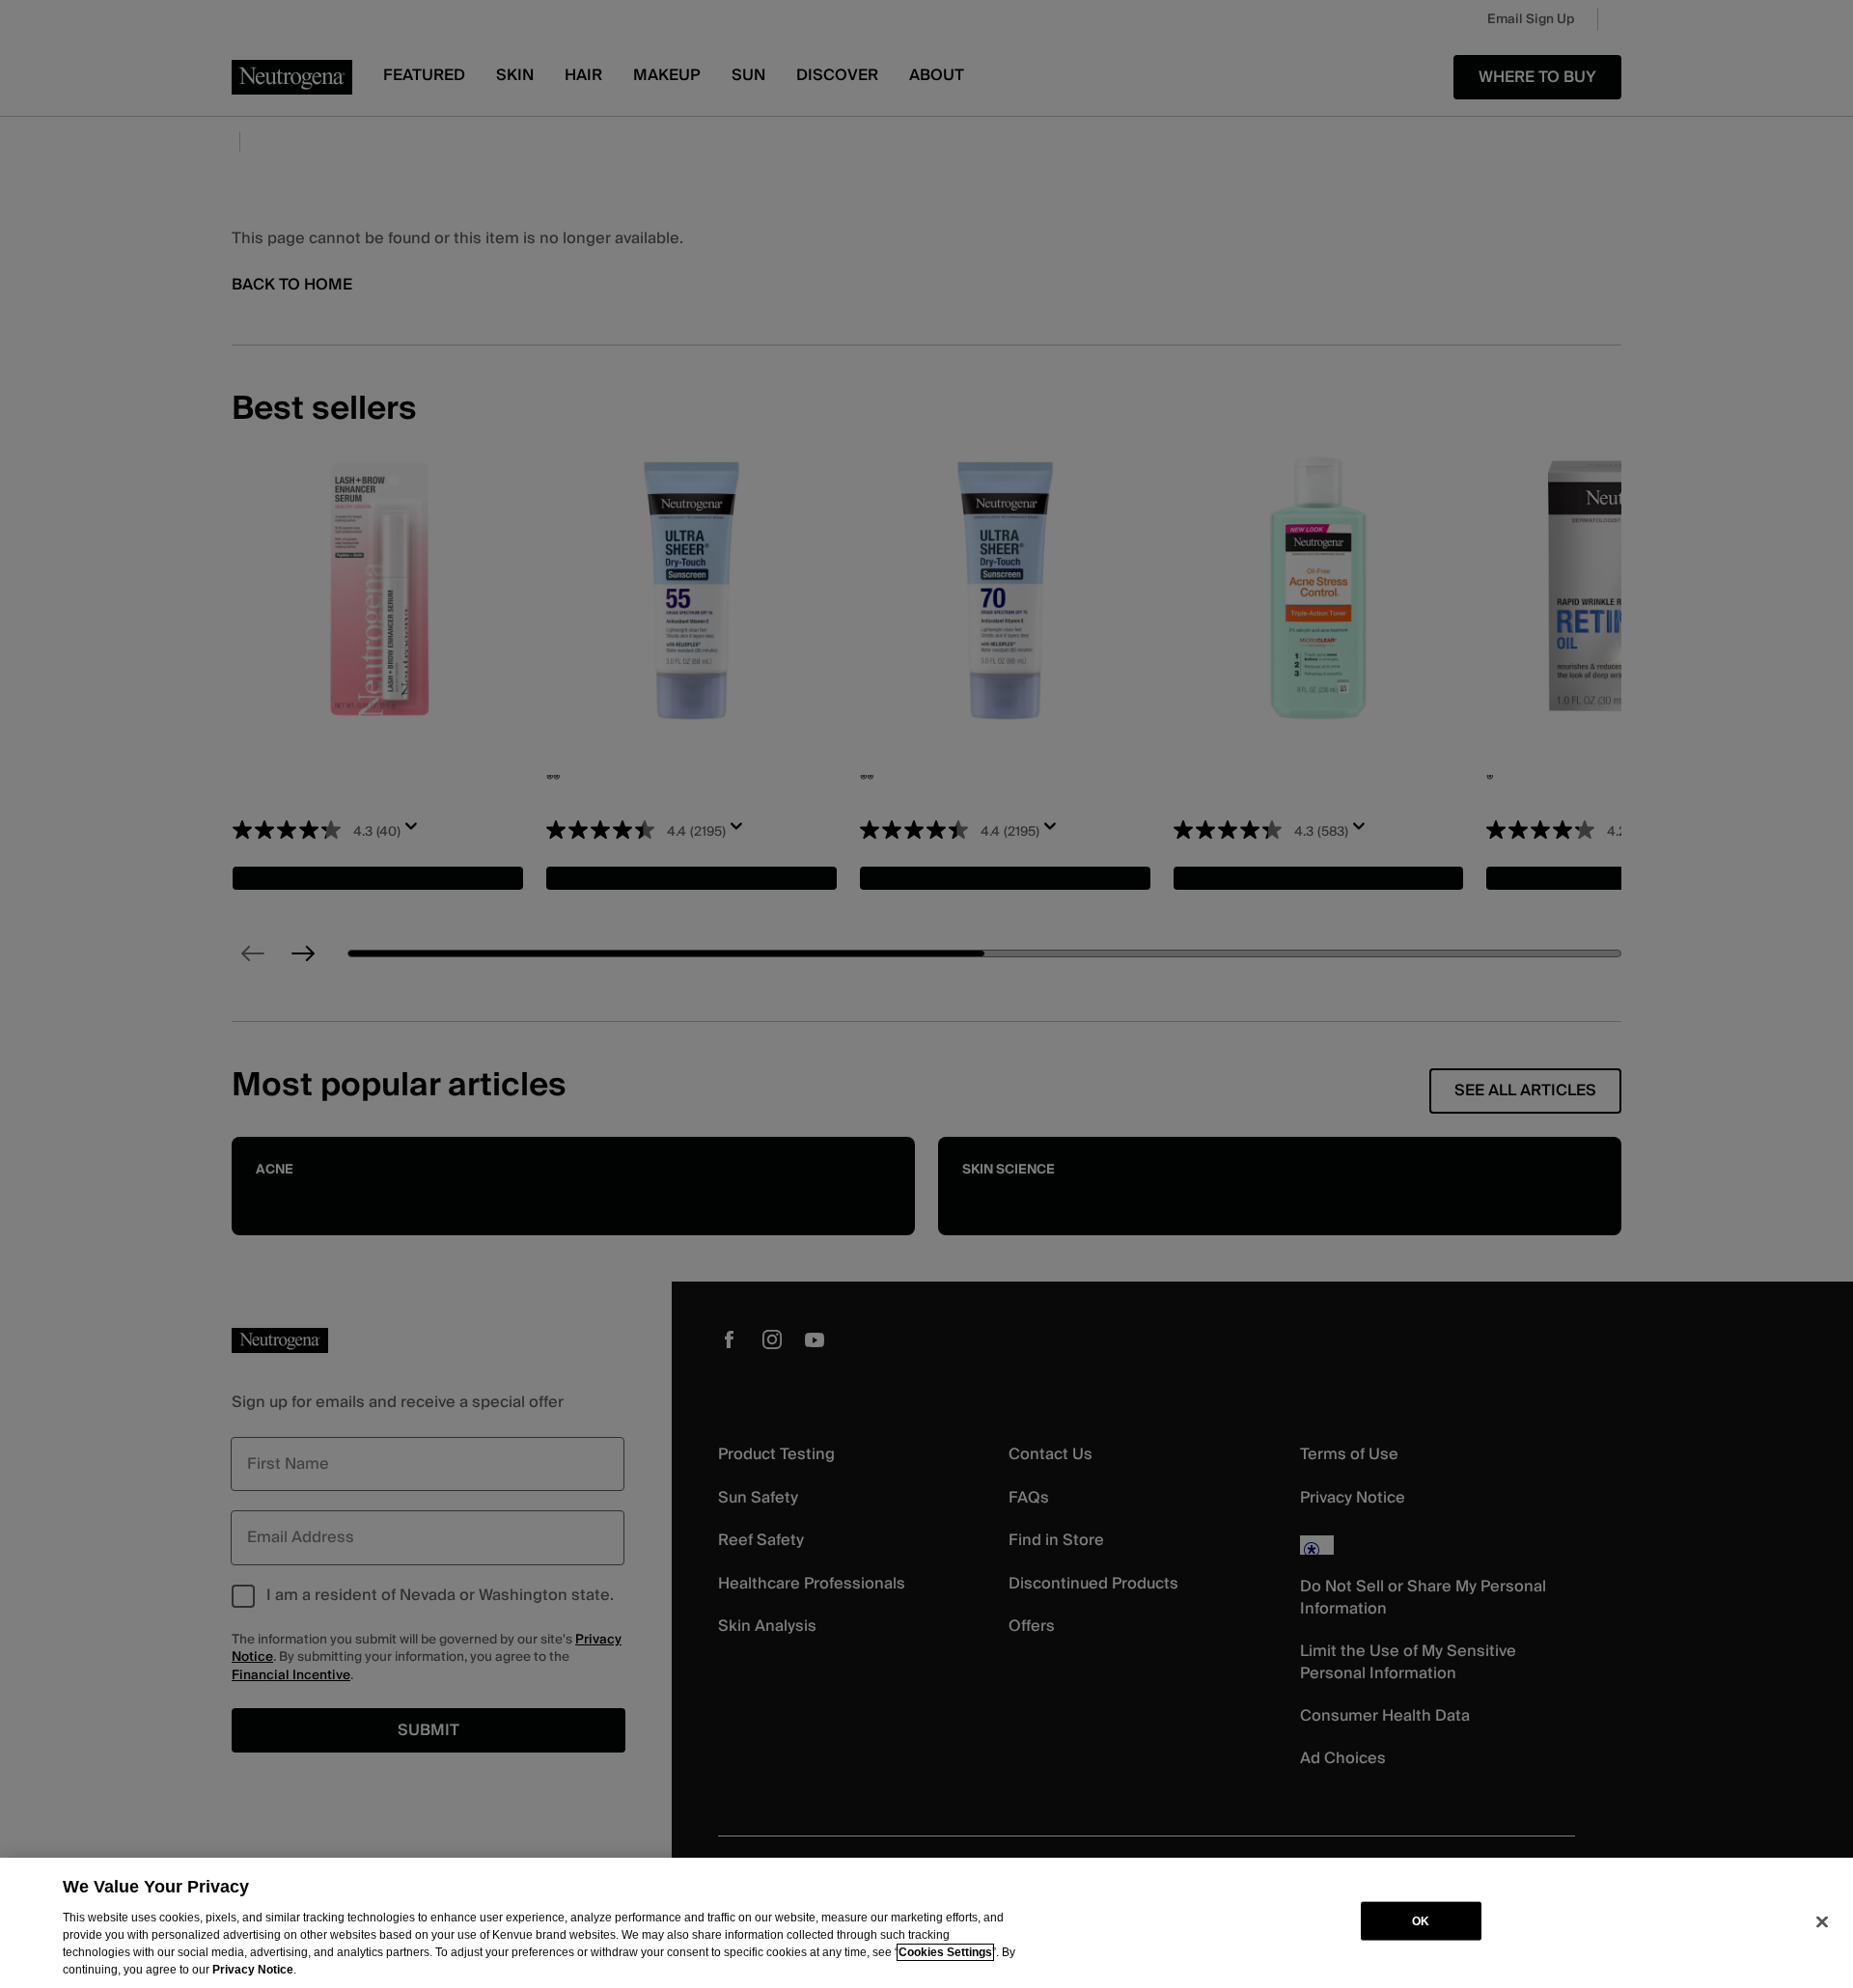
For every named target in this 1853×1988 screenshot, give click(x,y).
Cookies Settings (945, 1952)
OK (1421, 1920)
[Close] (1822, 1921)
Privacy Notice (253, 1970)
